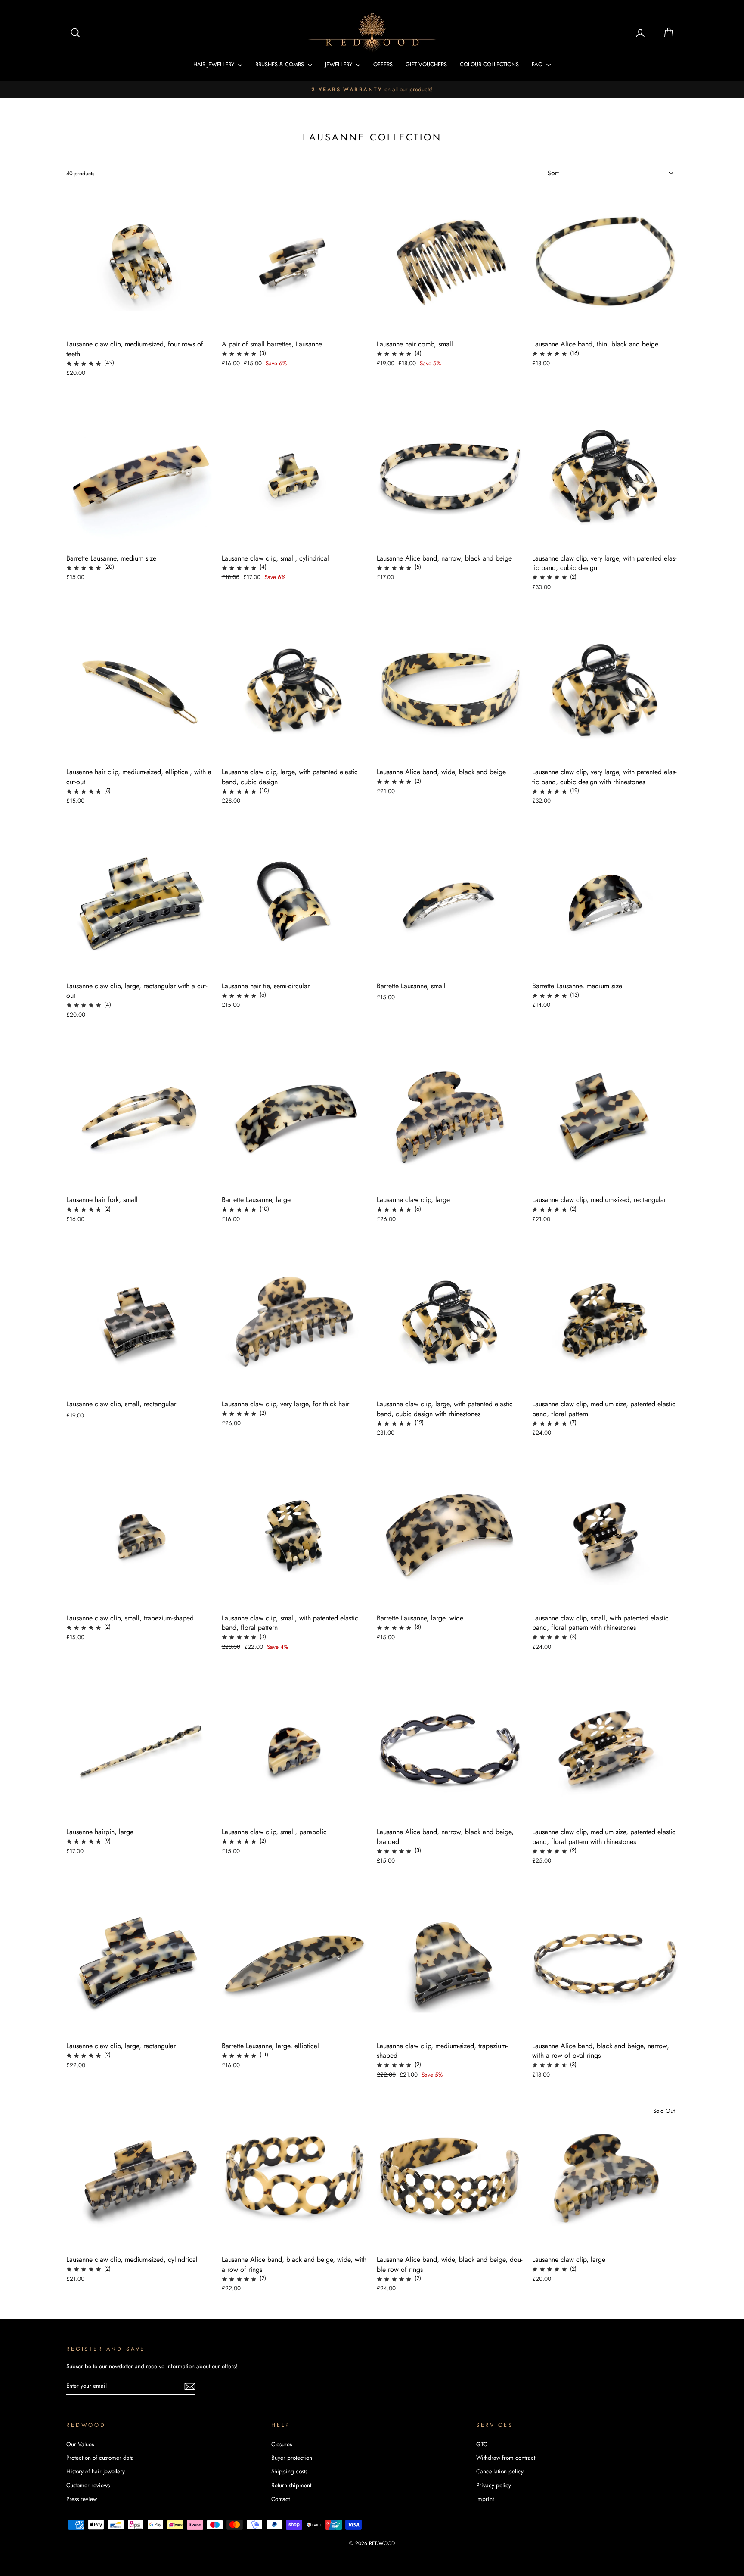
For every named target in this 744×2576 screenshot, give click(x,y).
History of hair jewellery (96, 2471)
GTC (482, 2444)
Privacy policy (494, 2485)
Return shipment (291, 2485)
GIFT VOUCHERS (426, 64)
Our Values (80, 2444)
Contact (281, 2499)
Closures (282, 2444)
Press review (82, 2499)
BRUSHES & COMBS (281, 64)
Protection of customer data (100, 2458)
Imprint (485, 2499)
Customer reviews (88, 2485)
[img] (84, 363)
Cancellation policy (500, 2471)
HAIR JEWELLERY (215, 64)
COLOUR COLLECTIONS (489, 64)
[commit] (190, 2386)
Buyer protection (292, 2458)
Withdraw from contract (506, 2458)
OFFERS (383, 64)
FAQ (538, 64)
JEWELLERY (339, 64)
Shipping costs (289, 2471)
